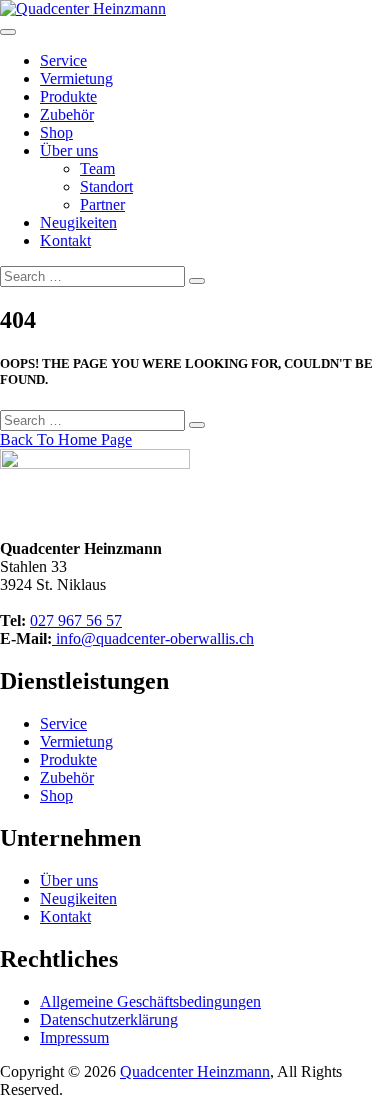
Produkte (68, 96)
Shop (56, 132)
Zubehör (67, 114)
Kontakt (65, 240)
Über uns (69, 150)
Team (97, 168)
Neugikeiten (78, 222)
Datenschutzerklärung (109, 1019)
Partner (102, 204)
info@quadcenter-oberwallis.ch (153, 638)
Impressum (74, 1037)
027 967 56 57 (76, 620)
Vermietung (76, 78)
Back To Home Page (66, 439)
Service (63, 60)
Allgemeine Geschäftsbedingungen (150, 1001)
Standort (106, 186)
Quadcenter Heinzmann (195, 1071)
